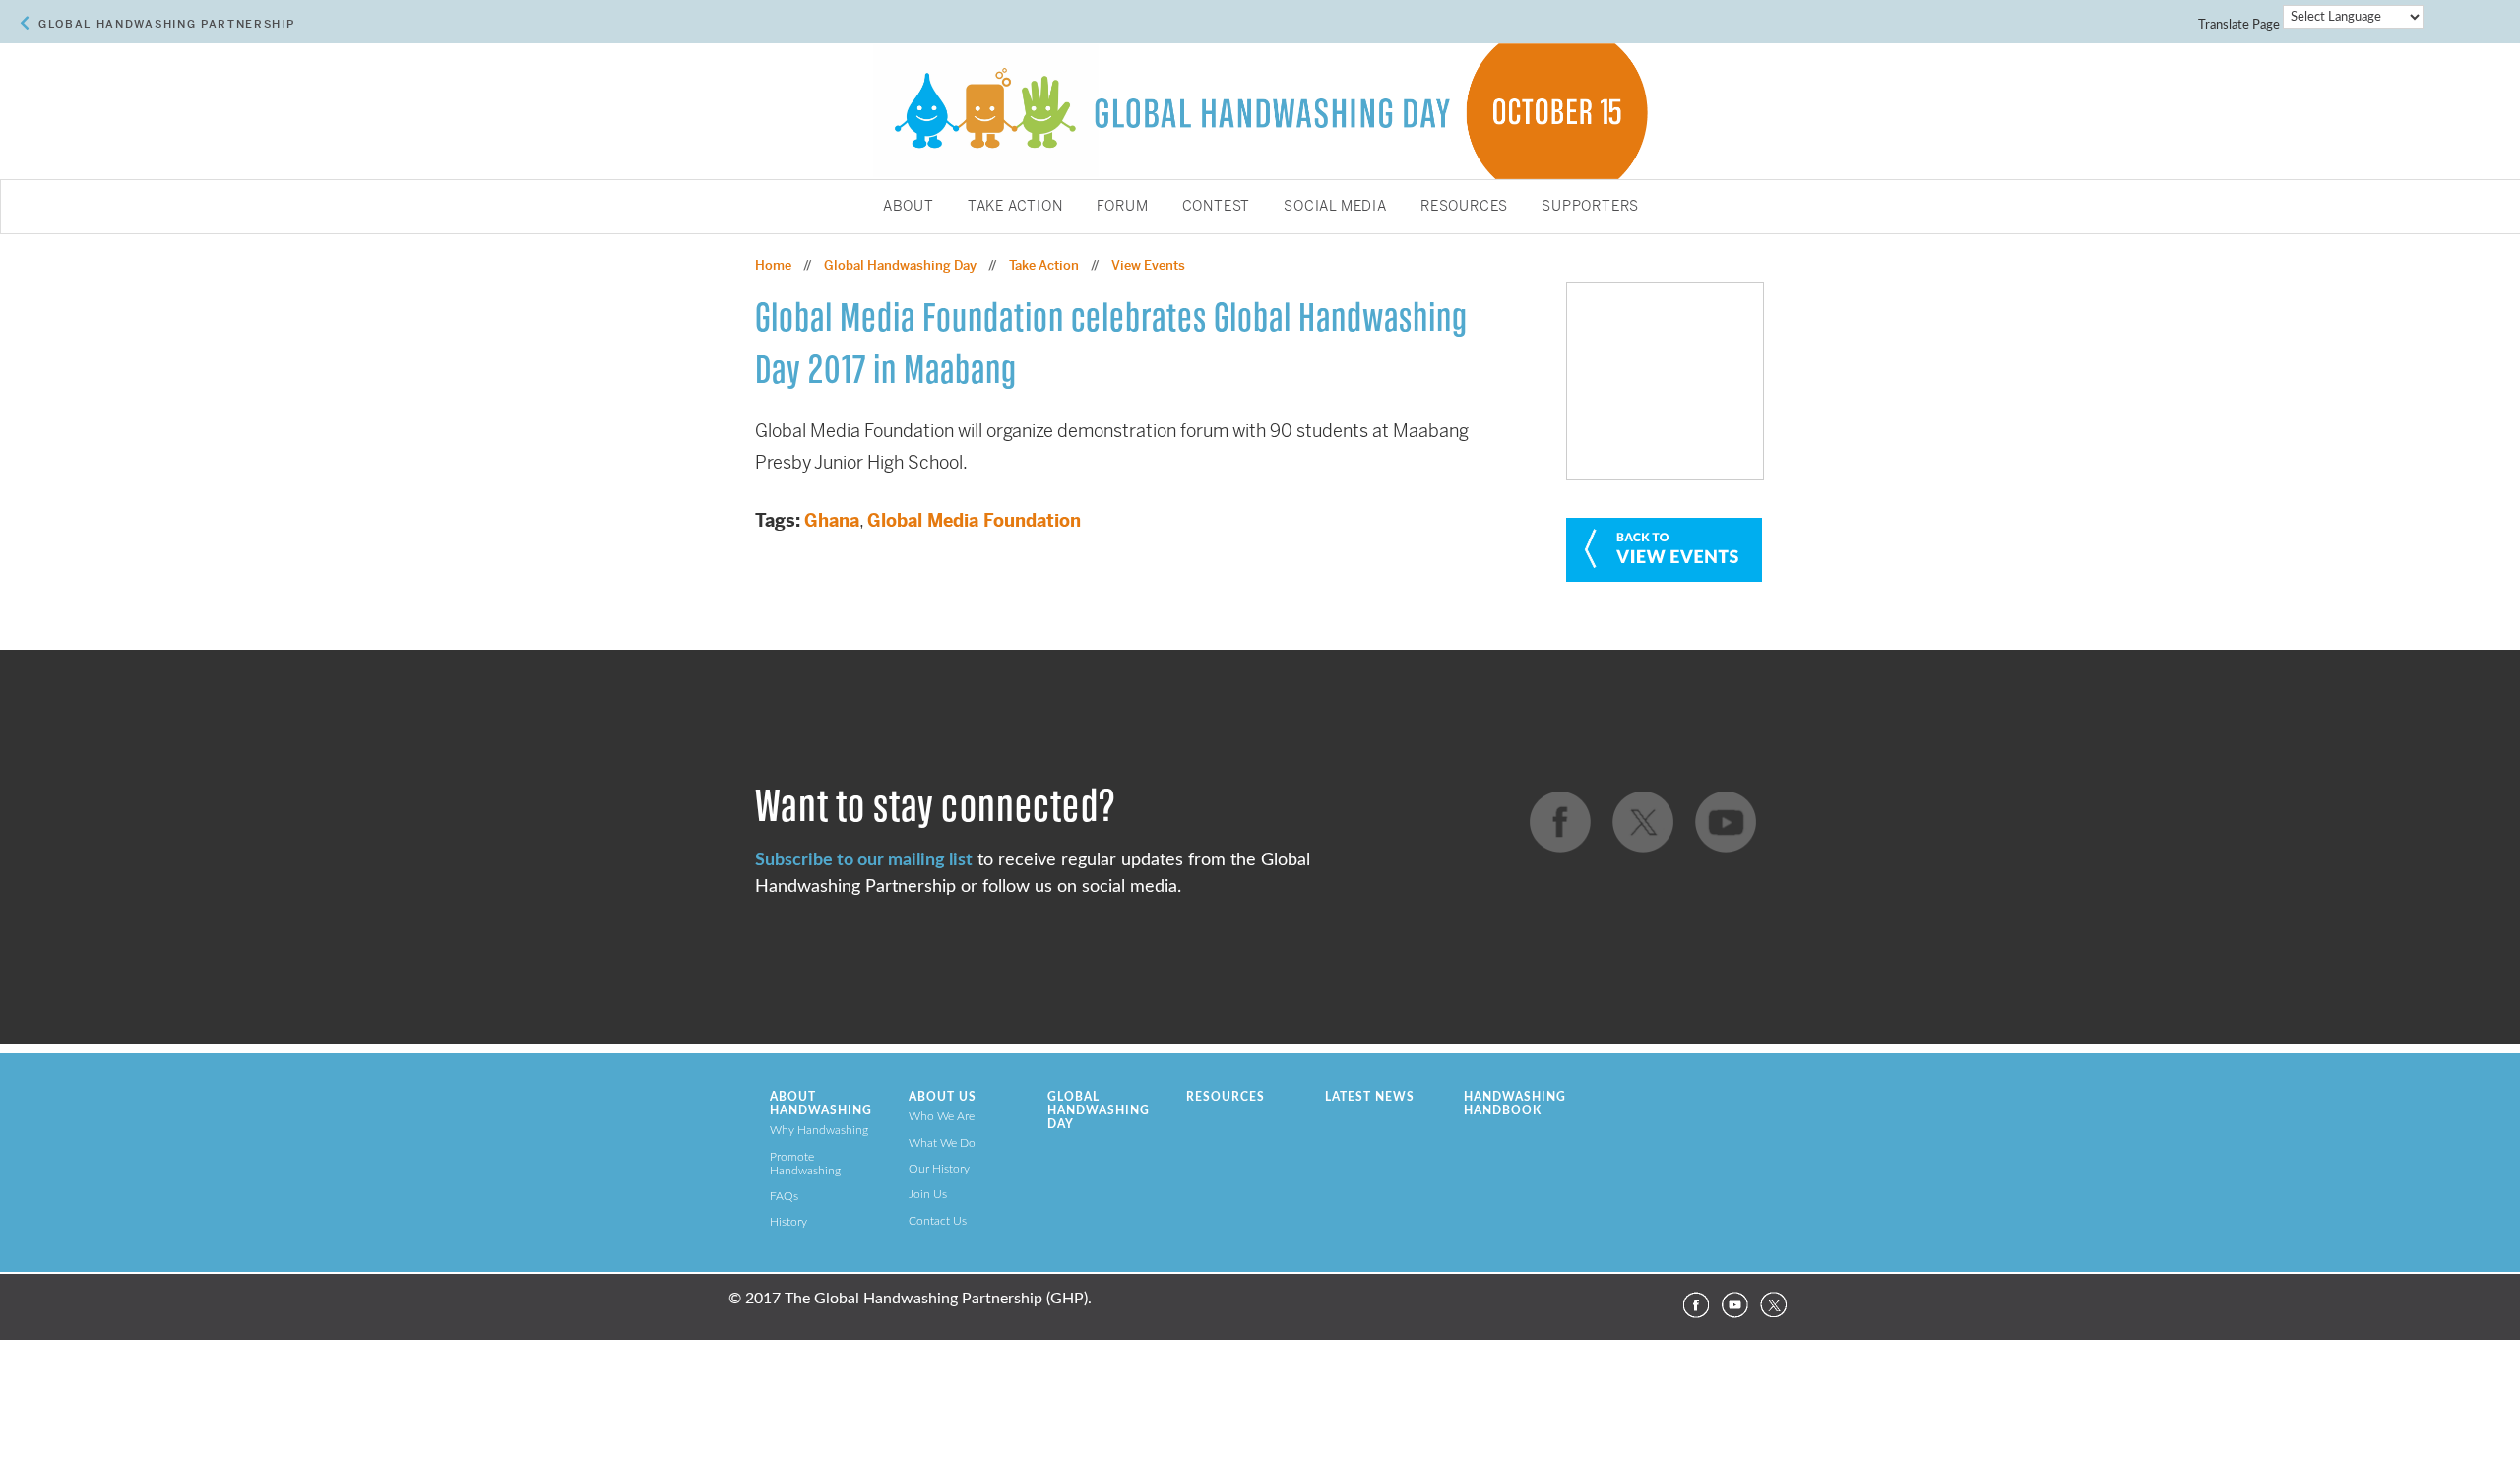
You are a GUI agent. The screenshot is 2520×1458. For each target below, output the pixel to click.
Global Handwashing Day (900, 265)
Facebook (1695, 1305)
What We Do (942, 1143)
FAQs (784, 1196)
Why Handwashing (819, 1130)
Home (773, 265)
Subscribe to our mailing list (864, 860)
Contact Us (938, 1221)
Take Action (1015, 207)
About (909, 207)
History (788, 1222)
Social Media (1335, 207)
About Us (943, 1097)
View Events (1148, 265)
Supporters (1590, 207)
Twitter (1774, 1305)
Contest (1217, 207)
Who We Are (942, 1116)
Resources (1464, 207)
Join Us (928, 1194)
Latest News (1370, 1097)
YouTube (1734, 1305)
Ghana (832, 520)
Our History (939, 1169)
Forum (1123, 207)
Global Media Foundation (974, 520)
